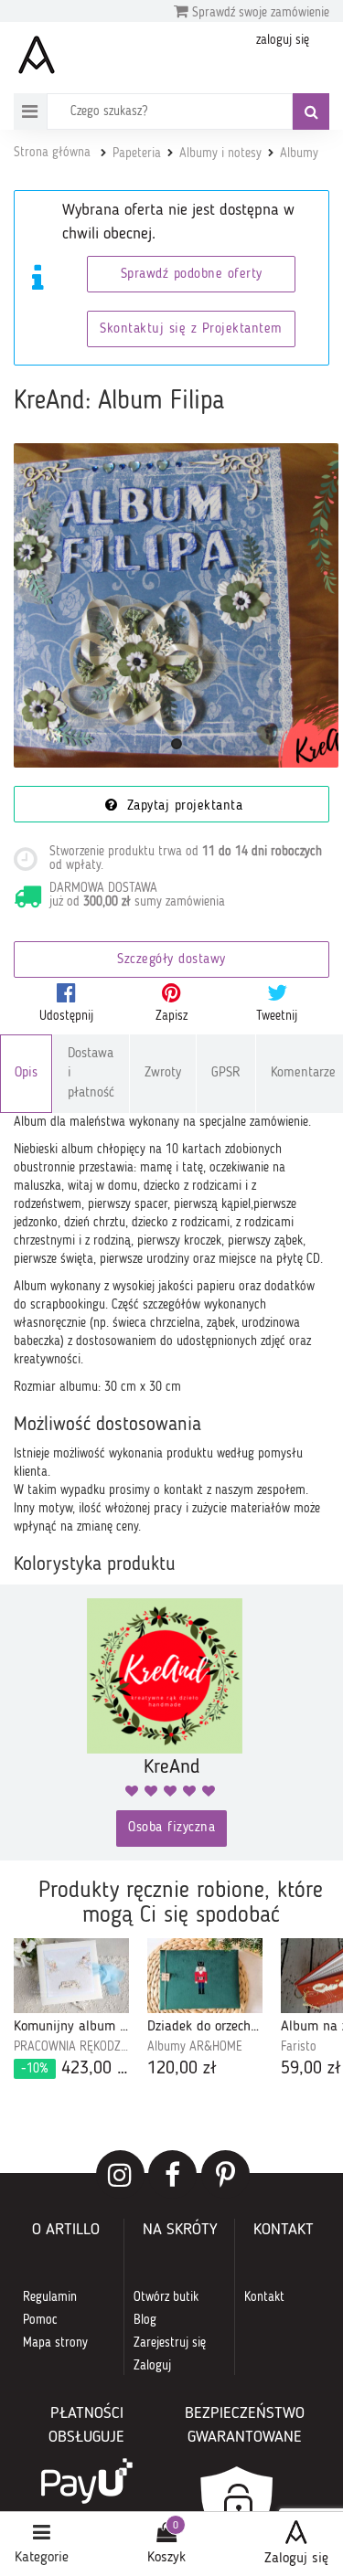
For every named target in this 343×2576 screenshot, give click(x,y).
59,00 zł (311, 2069)
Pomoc (40, 2320)
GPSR (226, 1073)
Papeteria (137, 154)
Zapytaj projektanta (182, 806)
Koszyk (166, 2558)
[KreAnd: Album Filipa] (176, 605)
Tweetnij (277, 1016)
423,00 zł (75, 2069)
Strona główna (52, 153)
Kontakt (264, 2297)
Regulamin (50, 2297)
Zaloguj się (296, 2559)
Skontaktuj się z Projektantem (191, 329)
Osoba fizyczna (171, 1828)
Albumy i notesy (220, 154)
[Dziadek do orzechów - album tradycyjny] (205, 1976)
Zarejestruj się (170, 2343)
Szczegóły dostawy (171, 960)
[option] (71, 2010)
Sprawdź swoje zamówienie (259, 13)
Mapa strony (55, 2343)
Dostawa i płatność (91, 1074)
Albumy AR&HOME (195, 2047)
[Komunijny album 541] (71, 1976)
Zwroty (163, 1073)
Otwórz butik (166, 2297)
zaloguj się (283, 40)
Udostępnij (66, 1016)
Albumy (299, 154)
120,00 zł (182, 2069)
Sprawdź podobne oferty (192, 275)
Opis (26, 1073)
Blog (145, 2320)
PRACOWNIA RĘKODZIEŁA (71, 2047)
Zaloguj (152, 2366)
